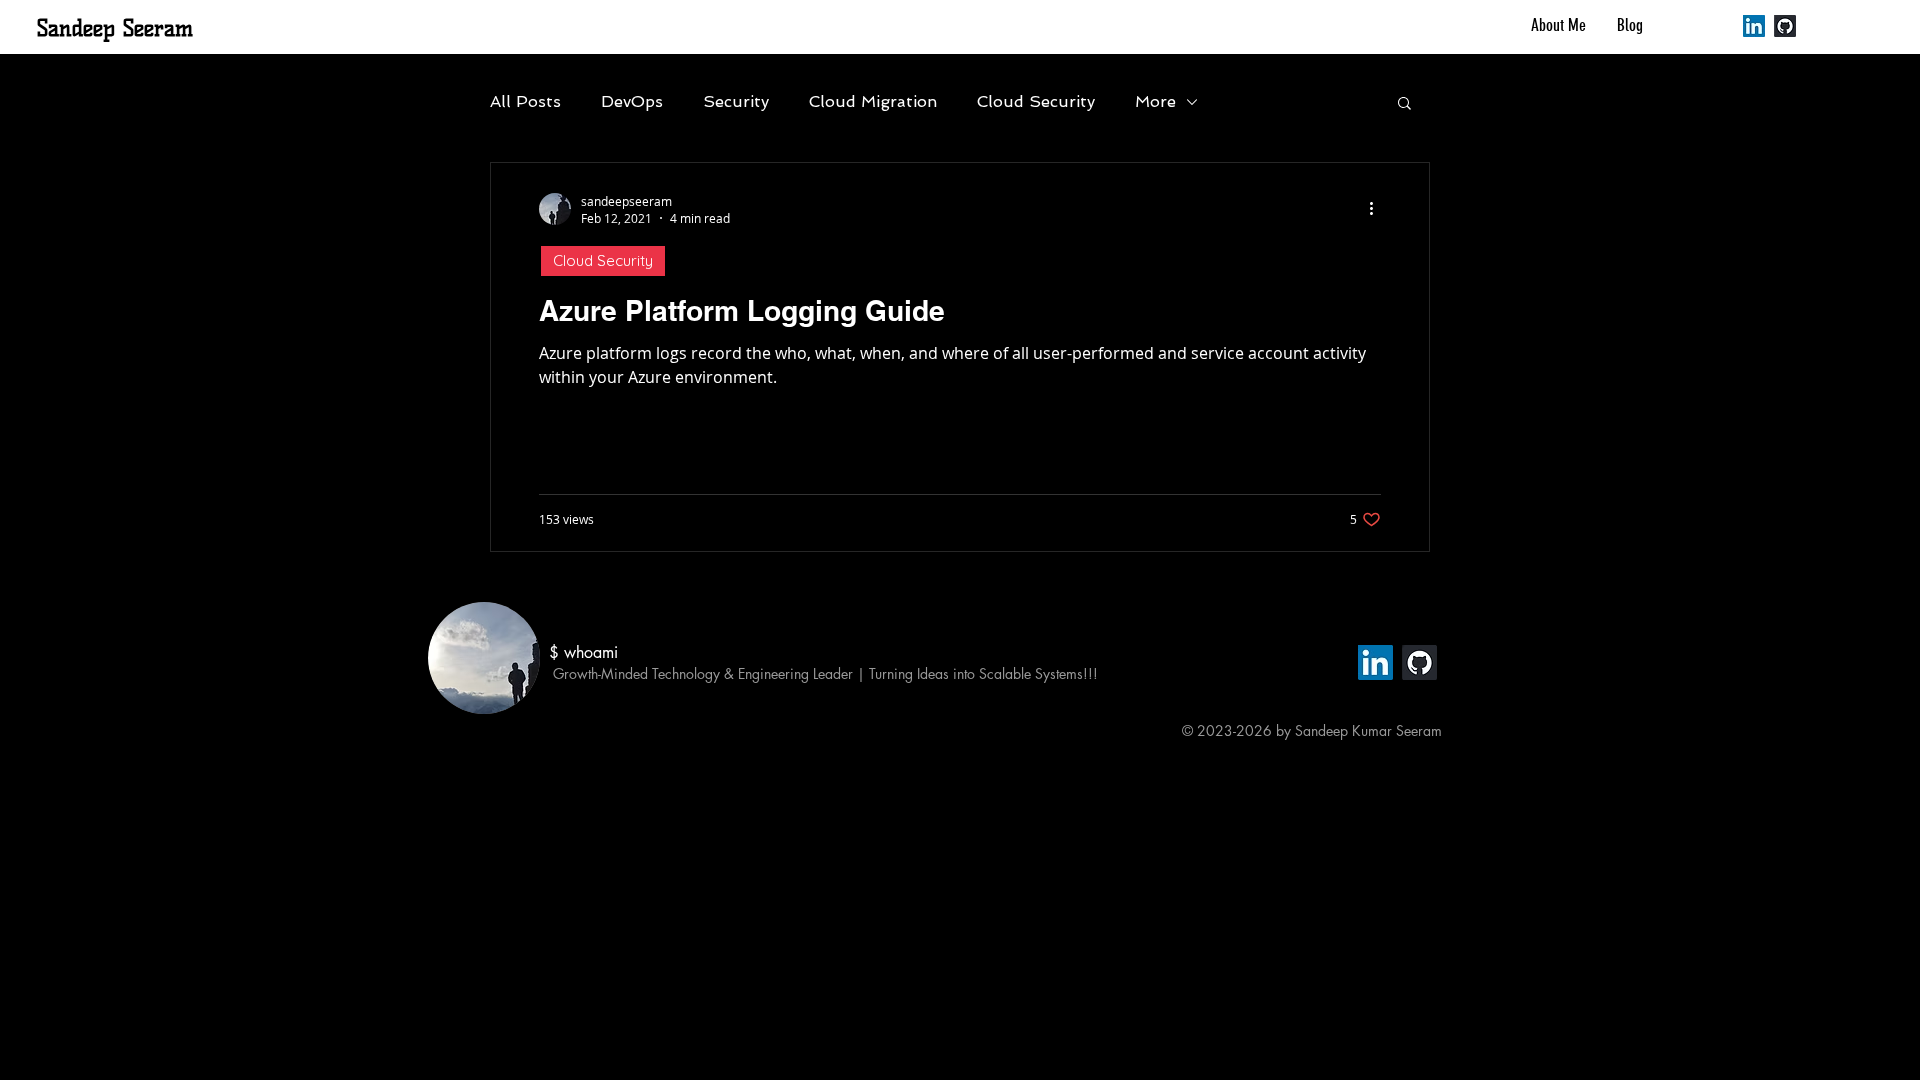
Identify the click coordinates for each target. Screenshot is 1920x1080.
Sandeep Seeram (115, 28)
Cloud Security (1036, 101)
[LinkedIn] (1754, 26)
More (1155, 101)
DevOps (632, 101)
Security (736, 101)
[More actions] (1378, 209)
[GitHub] (1785, 26)
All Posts (525, 101)
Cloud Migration (873, 101)
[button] (1404, 104)
